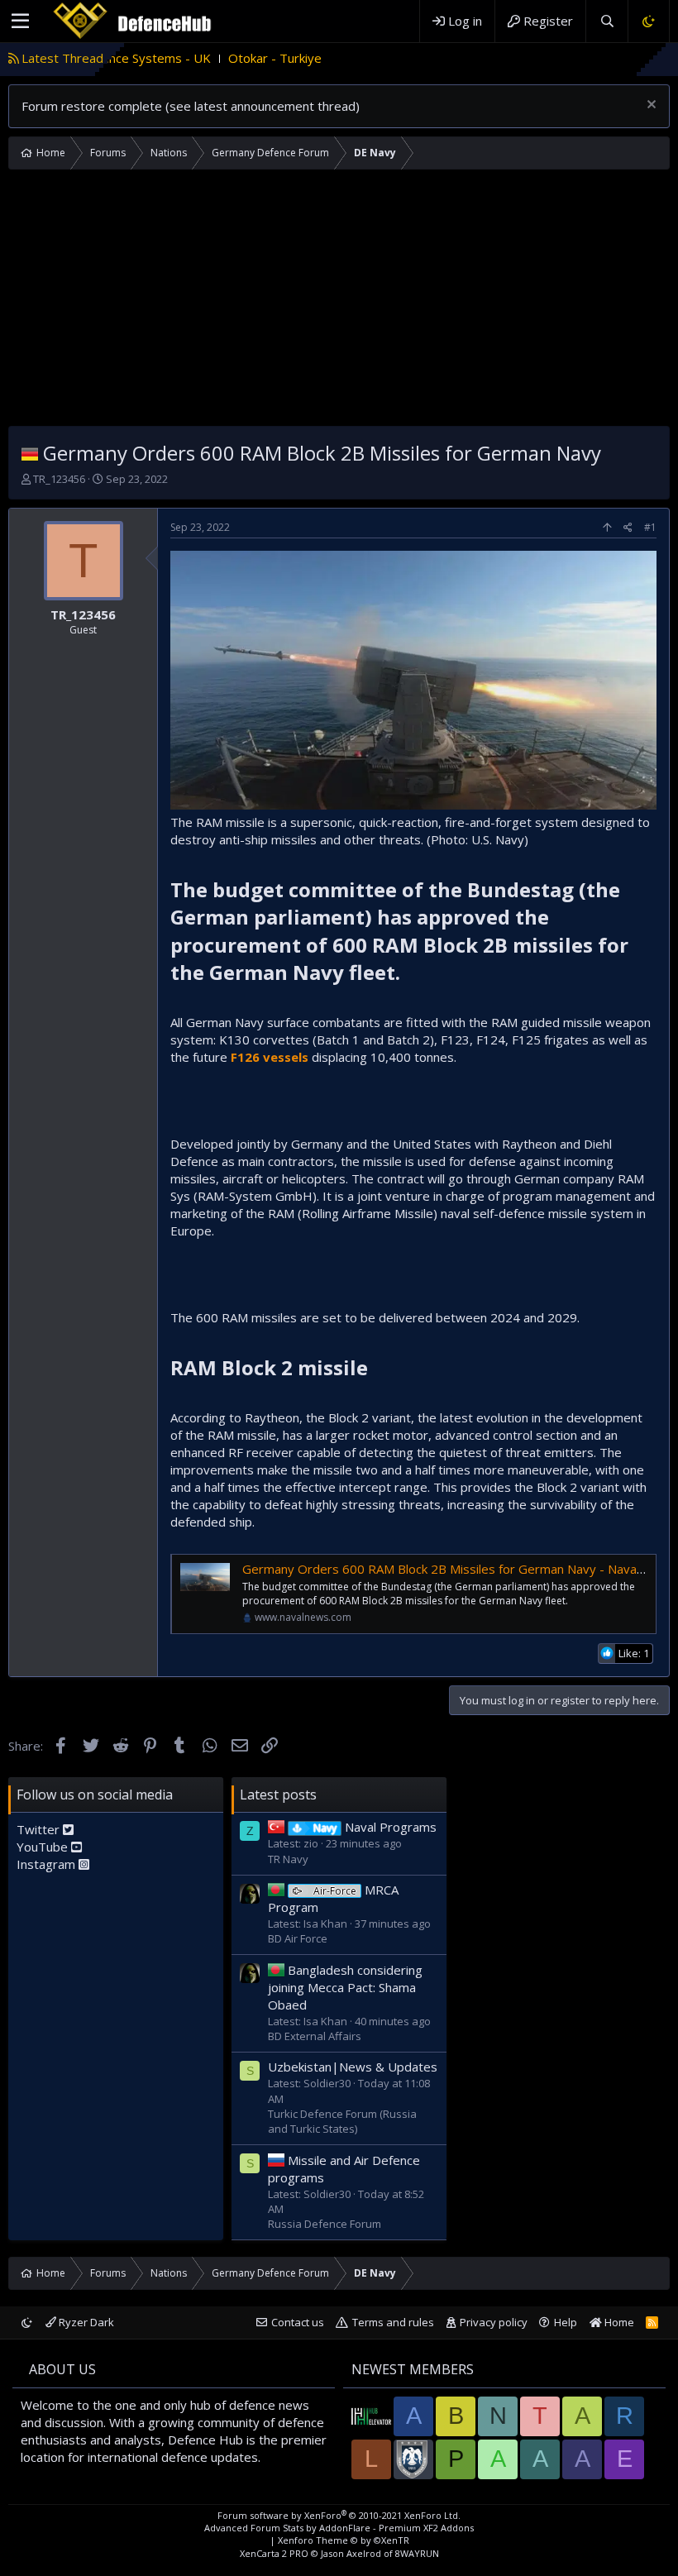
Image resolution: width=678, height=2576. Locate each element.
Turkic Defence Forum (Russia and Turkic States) (342, 2121)
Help (566, 2322)
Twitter (40, 1829)
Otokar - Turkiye (220, 58)
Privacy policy (494, 2322)
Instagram (48, 1864)
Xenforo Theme (344, 2540)
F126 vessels (270, 1057)
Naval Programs (375, 1827)
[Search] (606, 21)
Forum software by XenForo (339, 2515)
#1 (650, 527)
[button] (20, 22)
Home (618, 2322)
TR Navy (288, 1859)
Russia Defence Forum (325, 2224)
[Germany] (30, 453)
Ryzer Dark (85, 2322)
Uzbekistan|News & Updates (353, 2067)
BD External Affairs (315, 2036)
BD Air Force (298, 1938)
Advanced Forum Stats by (339, 2528)
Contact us (298, 2322)
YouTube (44, 1847)
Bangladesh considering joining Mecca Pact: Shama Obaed (345, 1987)
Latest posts (278, 1795)
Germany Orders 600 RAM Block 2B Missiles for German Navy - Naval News (459, 1569)
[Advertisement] (339, 302)
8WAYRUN (417, 2553)
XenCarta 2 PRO (274, 2553)
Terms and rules (393, 2322)
